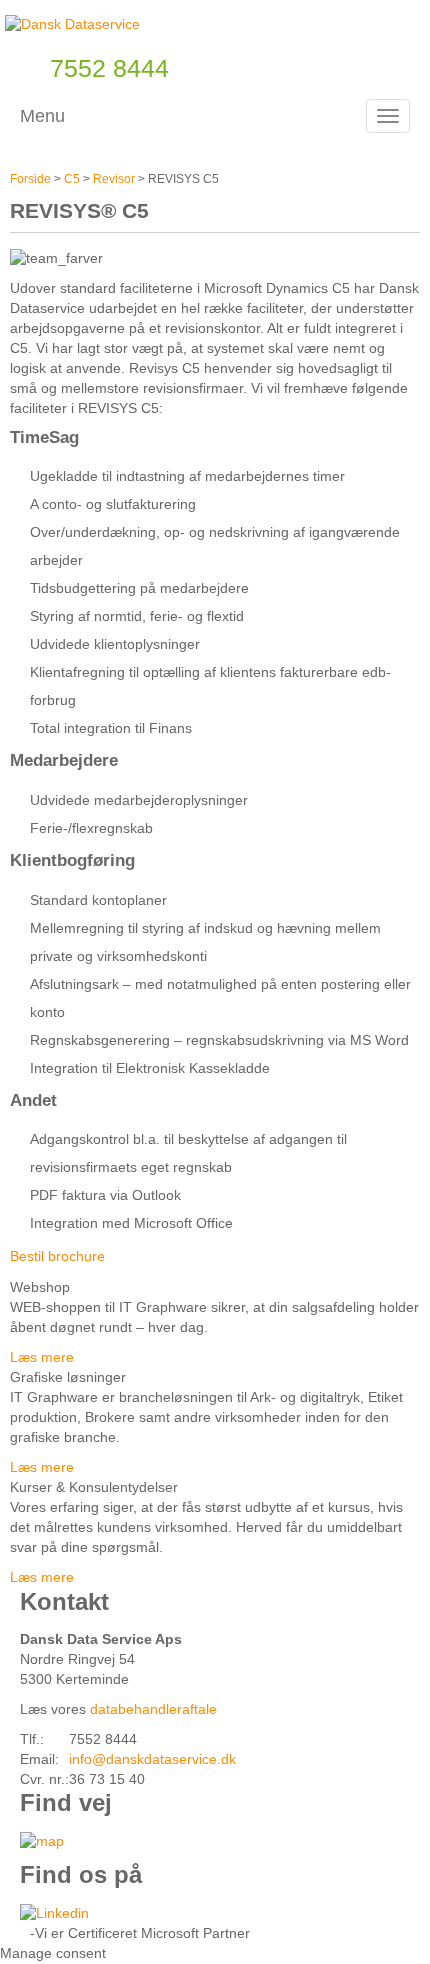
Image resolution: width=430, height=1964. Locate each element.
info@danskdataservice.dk (152, 1759)
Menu (42, 116)
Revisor (114, 179)
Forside (30, 179)
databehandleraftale (153, 1709)
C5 (72, 179)
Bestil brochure (57, 1256)
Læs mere (42, 1357)
